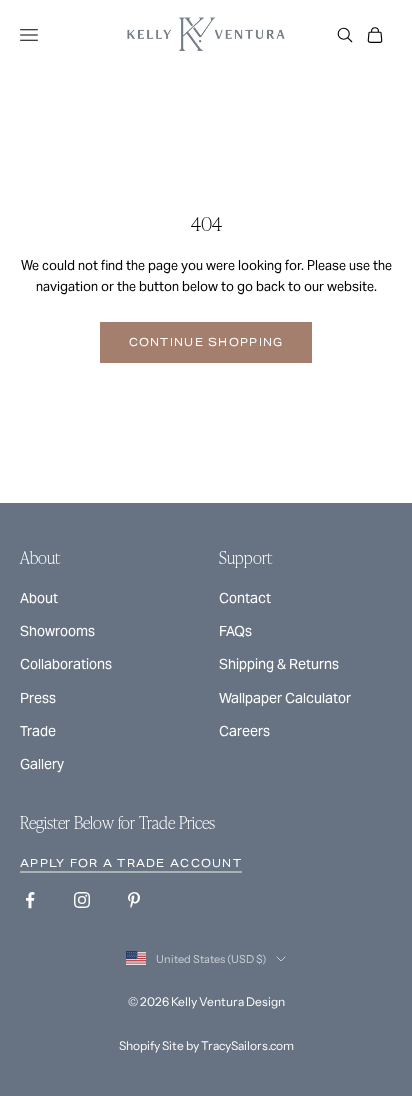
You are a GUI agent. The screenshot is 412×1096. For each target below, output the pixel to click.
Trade (38, 731)
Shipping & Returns (279, 664)
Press (38, 698)
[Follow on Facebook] (30, 900)
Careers (244, 731)
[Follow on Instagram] (82, 900)
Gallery (42, 764)
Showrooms (57, 631)
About (39, 598)
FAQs (235, 631)
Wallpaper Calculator (285, 698)
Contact (245, 598)
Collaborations (66, 664)
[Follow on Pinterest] (134, 900)
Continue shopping (206, 342)
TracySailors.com (247, 1045)
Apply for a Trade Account (131, 863)
